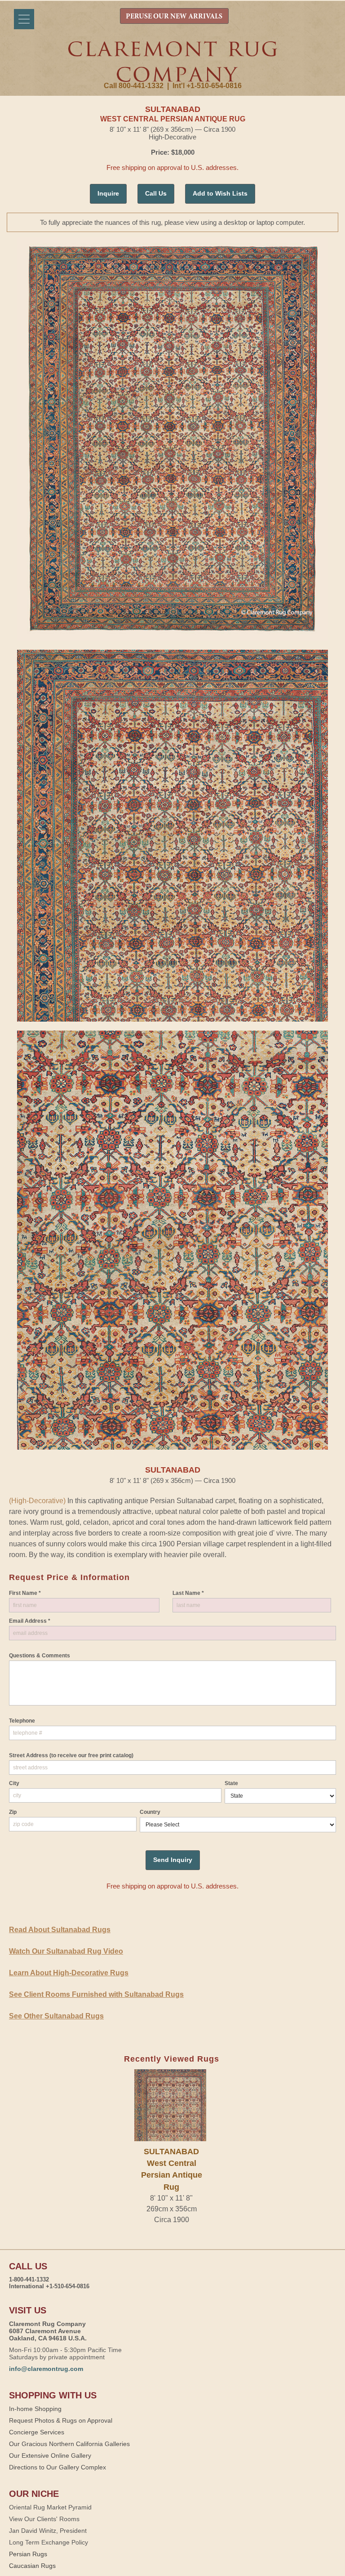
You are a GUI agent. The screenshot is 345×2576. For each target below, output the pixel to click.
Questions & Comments (40, 1656)
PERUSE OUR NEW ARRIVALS (174, 17)
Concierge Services (37, 2432)
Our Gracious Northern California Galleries (69, 2444)
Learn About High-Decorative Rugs (69, 1973)
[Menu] (24, 19)
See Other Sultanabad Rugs (56, 2016)
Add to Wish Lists (220, 193)
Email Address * (30, 1621)
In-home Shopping (35, 2409)
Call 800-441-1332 (134, 86)
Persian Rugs (28, 2554)
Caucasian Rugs (32, 2566)
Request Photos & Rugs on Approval (61, 2420)
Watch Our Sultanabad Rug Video (66, 1951)
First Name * (25, 1593)
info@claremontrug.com (46, 2369)
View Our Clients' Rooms (44, 2519)
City (14, 1783)
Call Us (156, 193)
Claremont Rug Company (172, 62)
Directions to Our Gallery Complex (57, 2467)
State (231, 1783)
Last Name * (188, 1593)
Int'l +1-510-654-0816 (207, 86)
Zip (13, 1812)
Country (150, 1812)
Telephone (22, 1721)
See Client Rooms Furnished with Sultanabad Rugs (96, 1994)
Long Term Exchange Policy (49, 2542)
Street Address (71, 1755)
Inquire (108, 193)
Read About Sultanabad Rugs (60, 1930)
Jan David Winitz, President (48, 2531)
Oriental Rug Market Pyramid (50, 2507)
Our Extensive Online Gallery (50, 2455)
